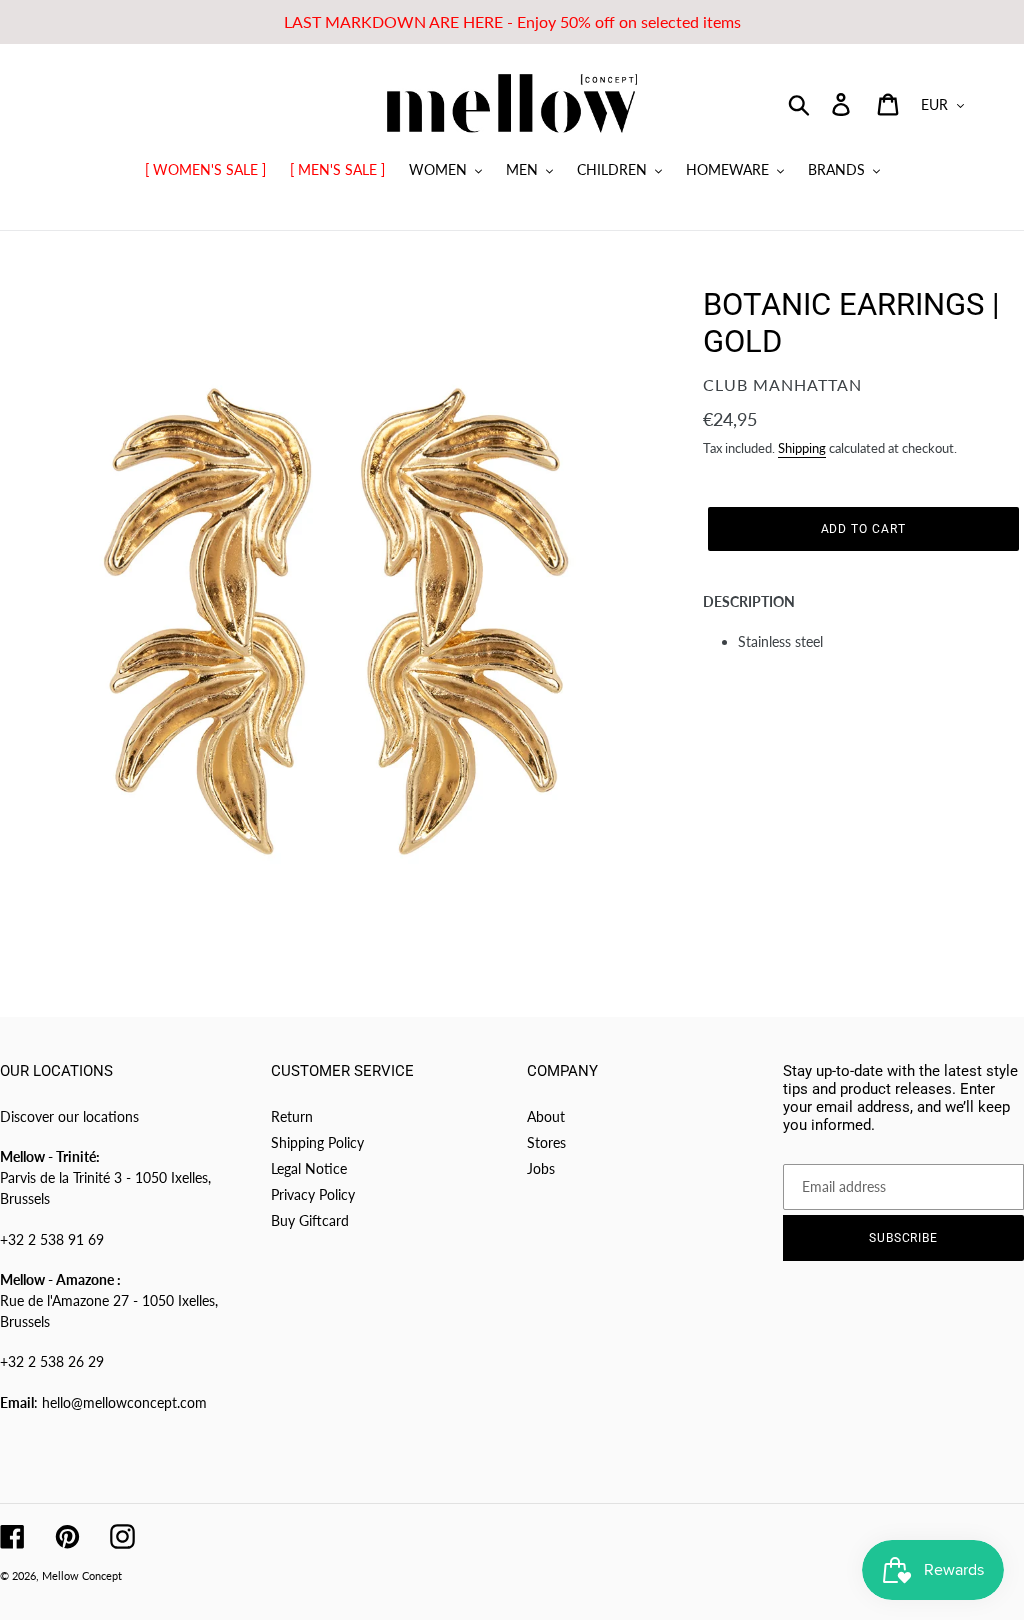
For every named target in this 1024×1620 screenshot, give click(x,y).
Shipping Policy (317, 1142)
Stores (546, 1142)
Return (292, 1116)
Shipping (802, 448)
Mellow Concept (82, 1575)
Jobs (541, 1168)
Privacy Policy (313, 1194)
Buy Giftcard (310, 1220)
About (546, 1116)
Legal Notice (309, 1168)
